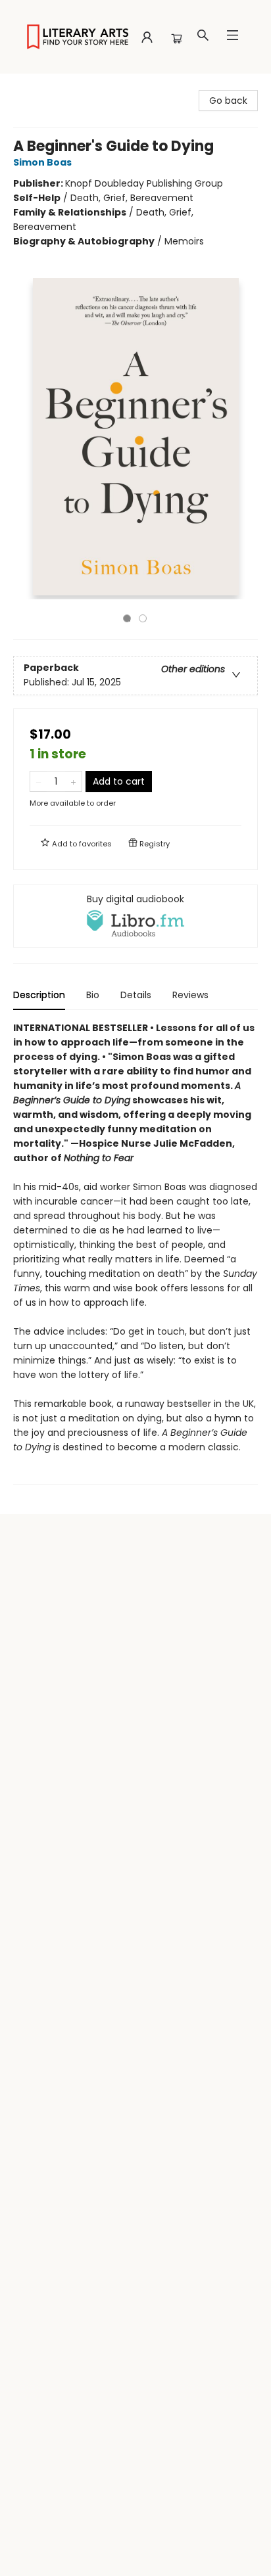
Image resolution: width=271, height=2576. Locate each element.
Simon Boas (42, 162)
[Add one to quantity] (73, 781)
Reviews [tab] (190, 995)
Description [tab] (39, 995)
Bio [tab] (93, 995)
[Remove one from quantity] (38, 781)
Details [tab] (136, 995)
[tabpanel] (135, 1253)
